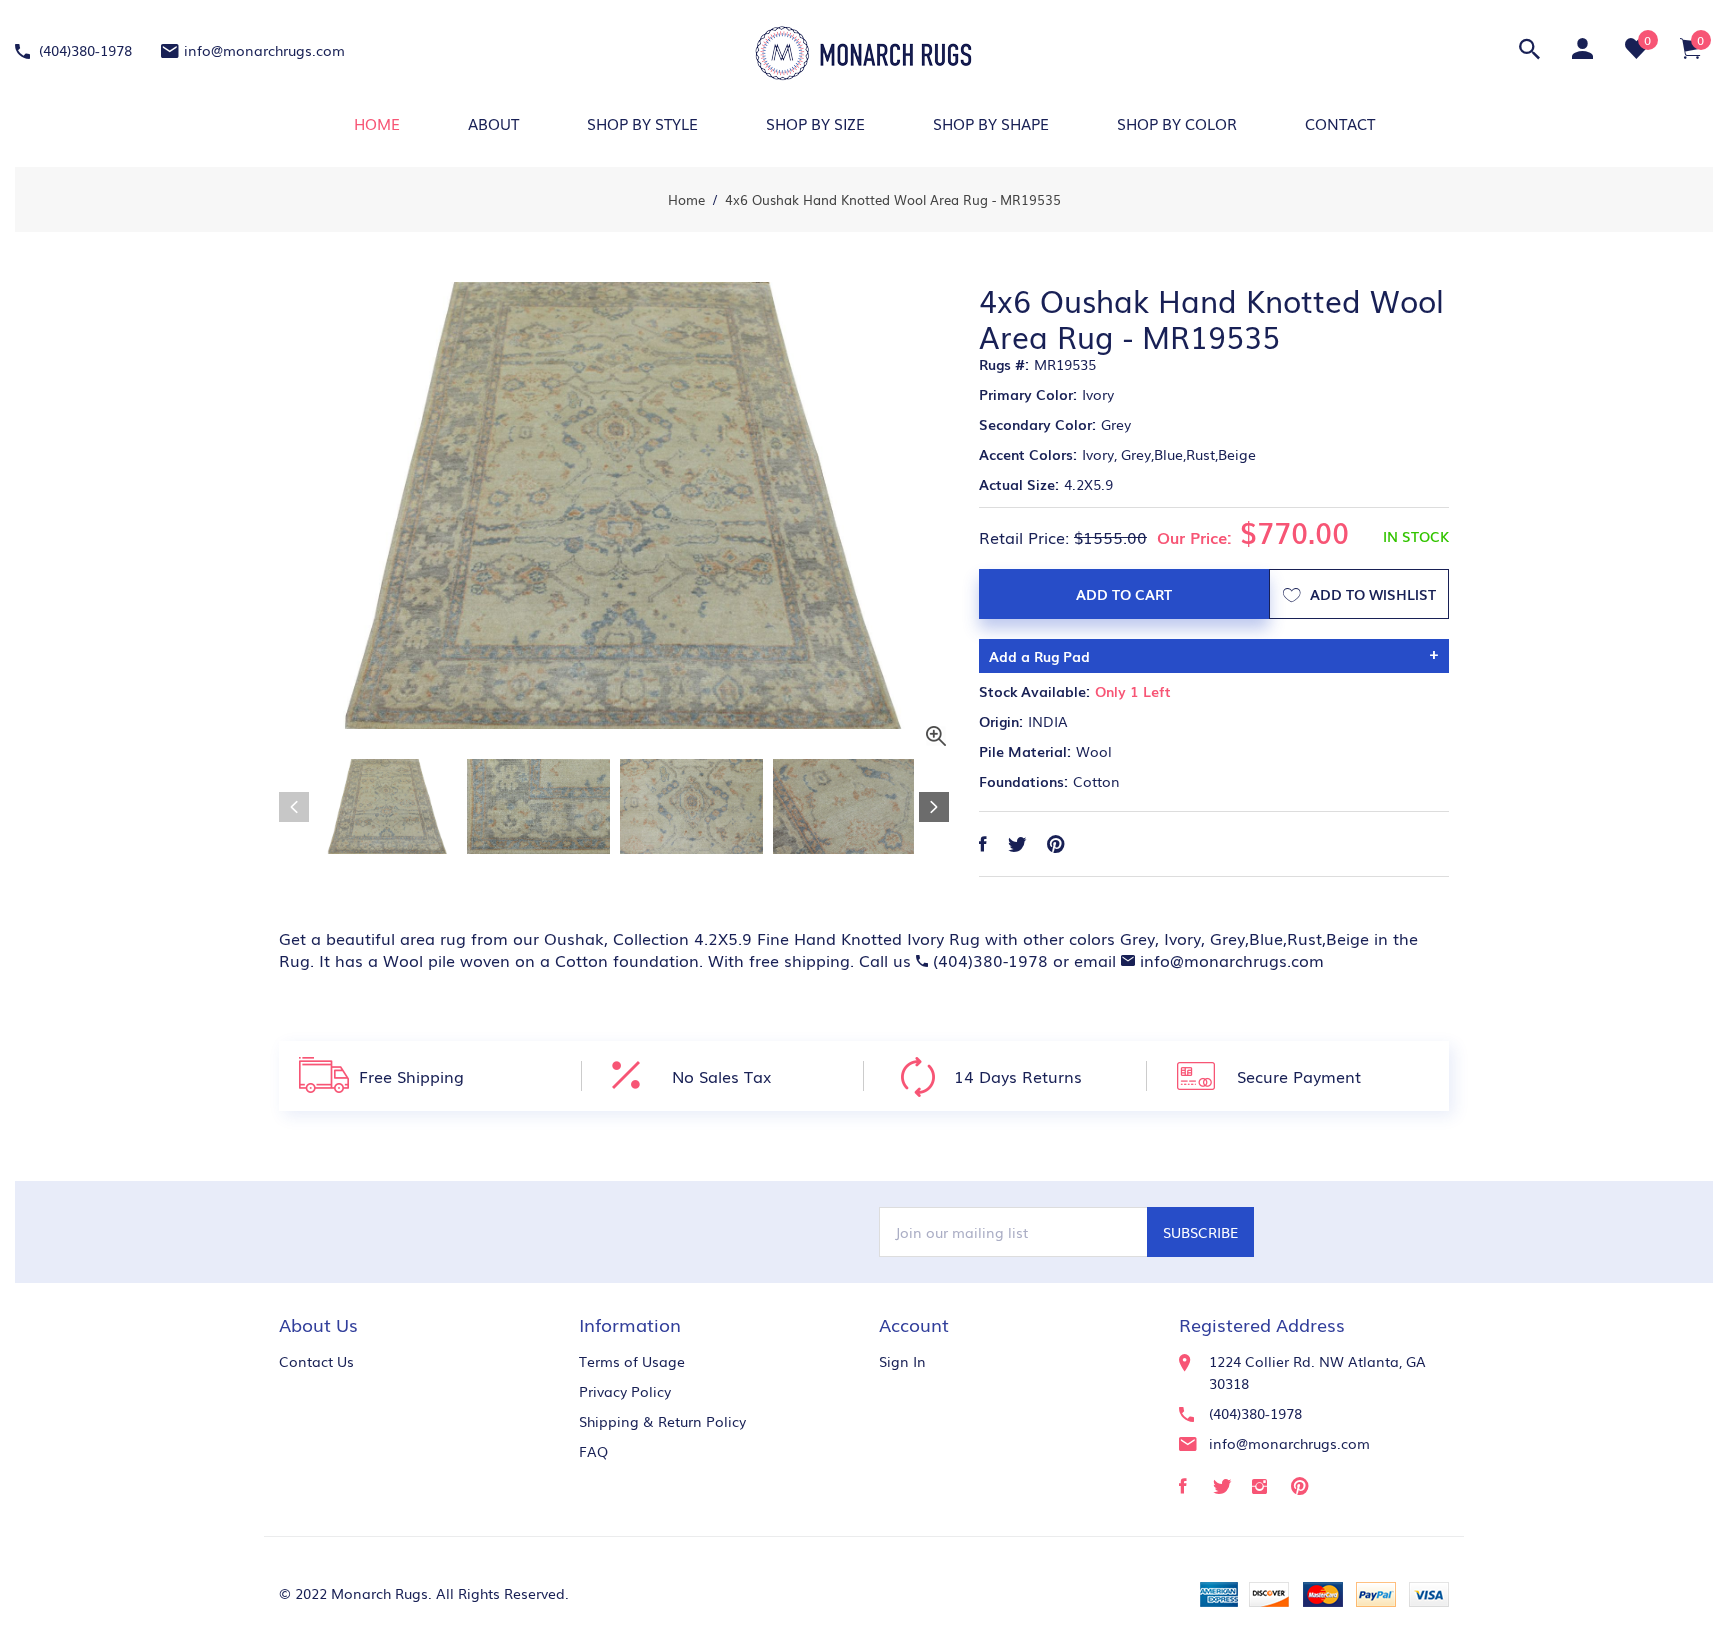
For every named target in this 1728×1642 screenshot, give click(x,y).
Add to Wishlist (1371, 594)
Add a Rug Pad (1039, 656)
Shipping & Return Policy (662, 1421)
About (493, 123)
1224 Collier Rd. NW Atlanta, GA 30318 (1317, 1372)
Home (377, 123)
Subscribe (1200, 1232)
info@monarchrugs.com (264, 50)
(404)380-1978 (83, 50)
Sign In (902, 1361)
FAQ (593, 1451)
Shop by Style (642, 123)
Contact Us (316, 1361)
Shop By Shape (991, 123)
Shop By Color (1177, 123)
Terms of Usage (632, 1361)
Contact (1340, 123)
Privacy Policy (625, 1391)
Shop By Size (815, 123)
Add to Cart (1124, 594)
